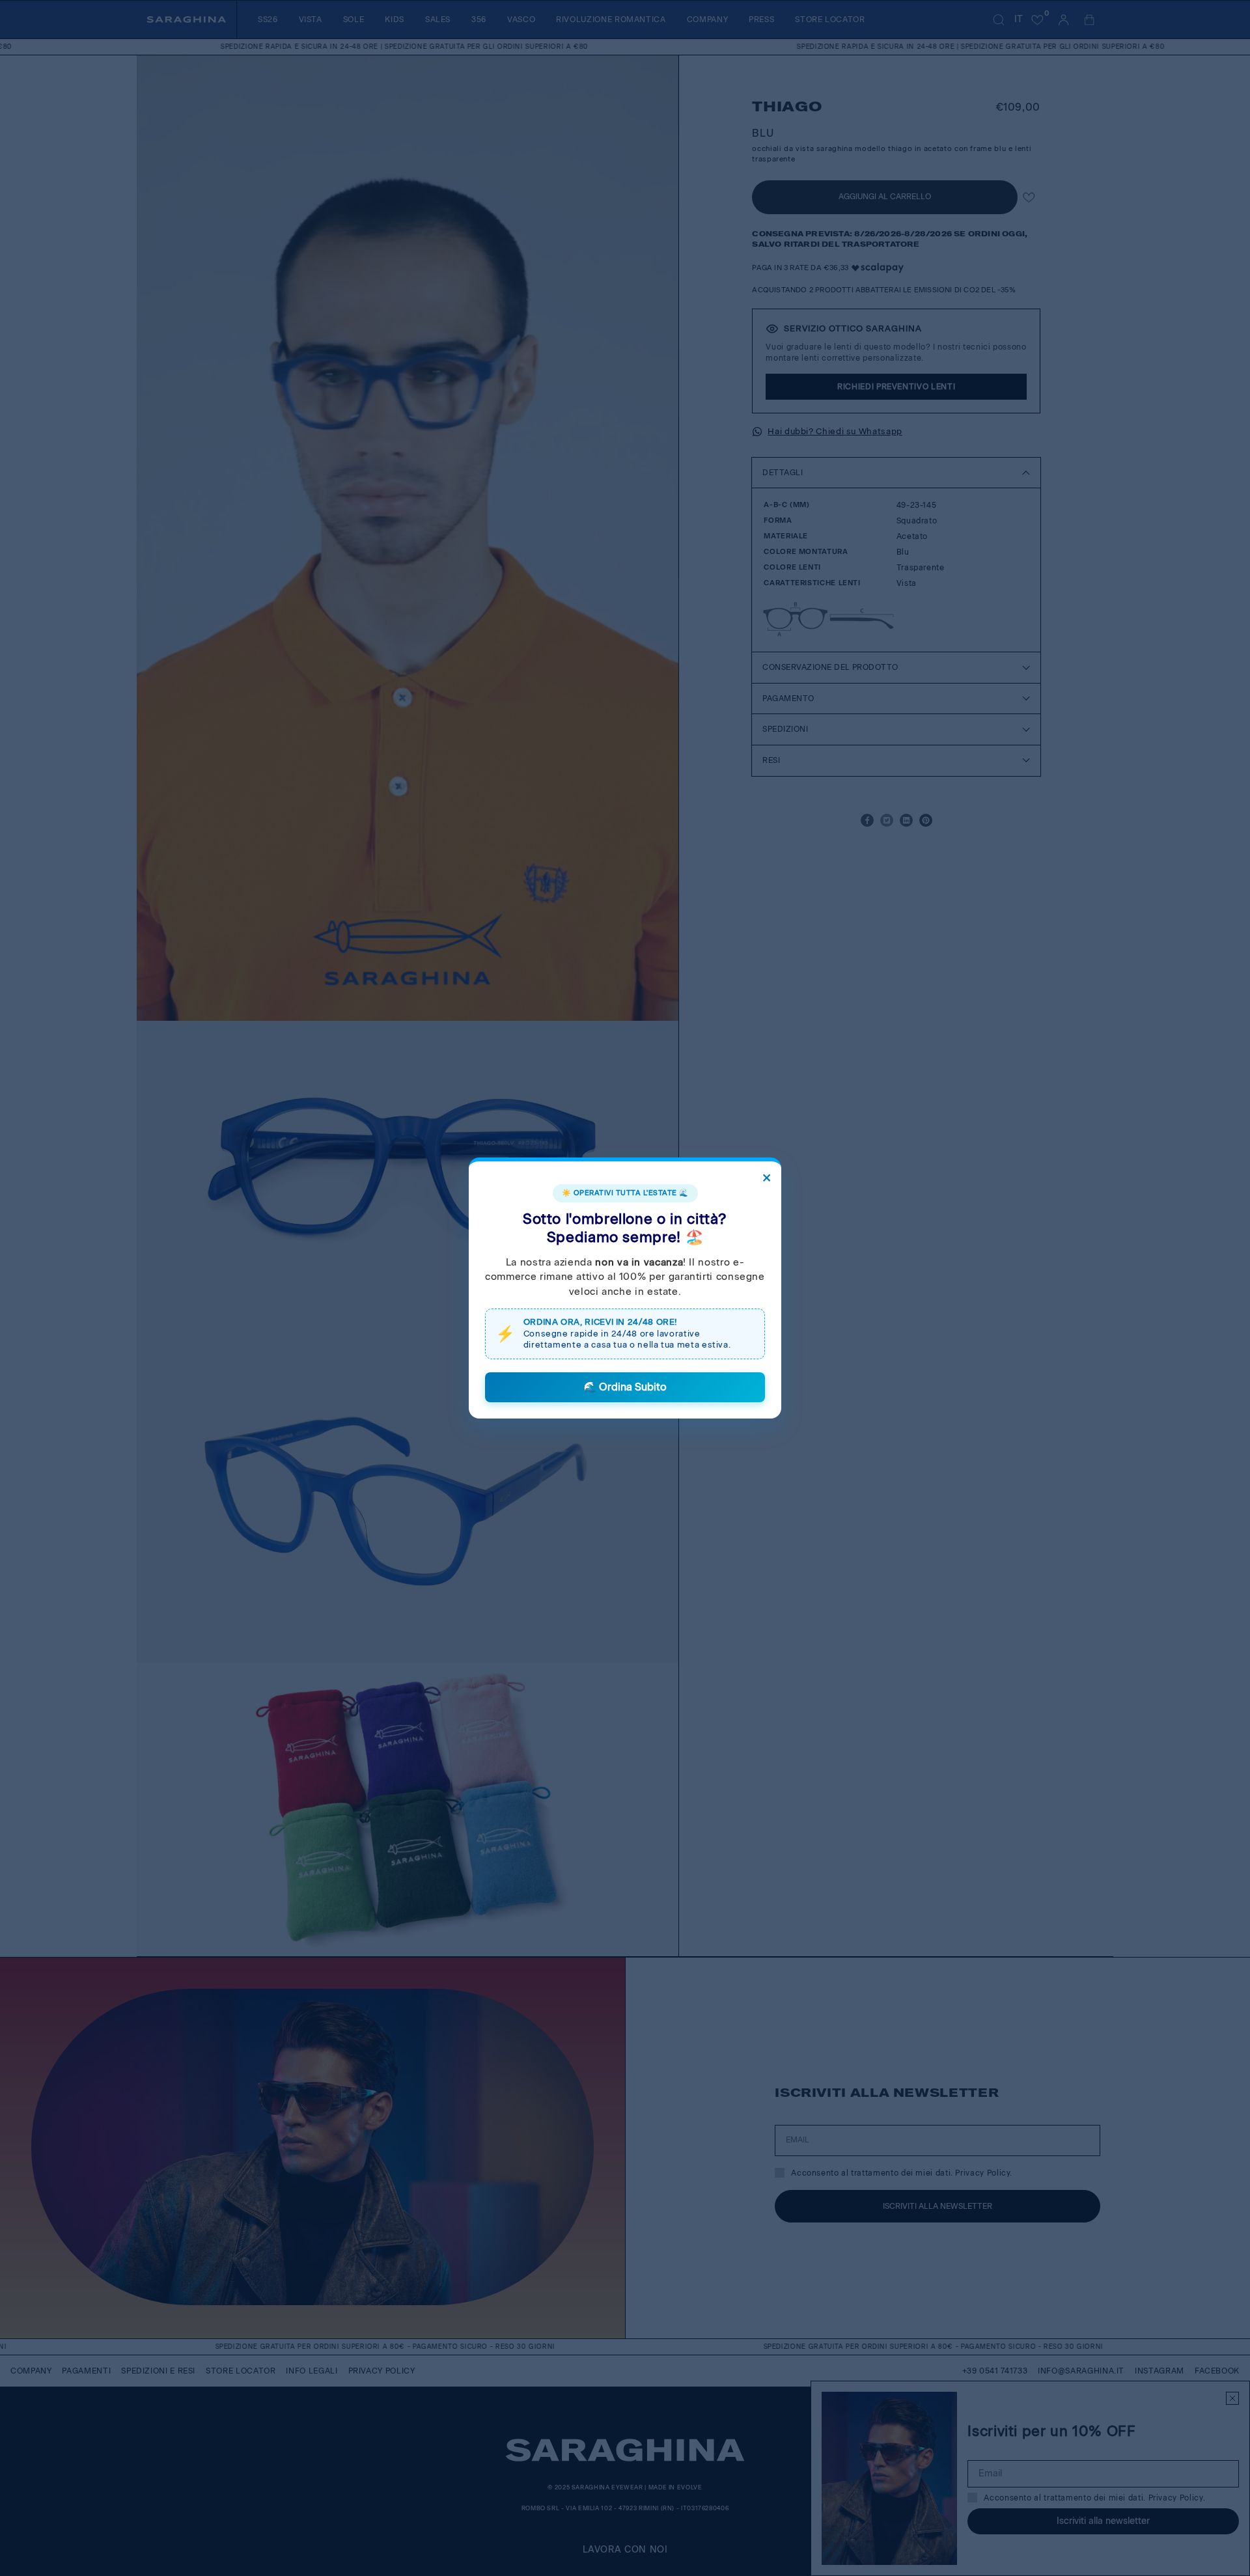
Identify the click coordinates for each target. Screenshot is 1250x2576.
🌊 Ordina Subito (625, 1387)
